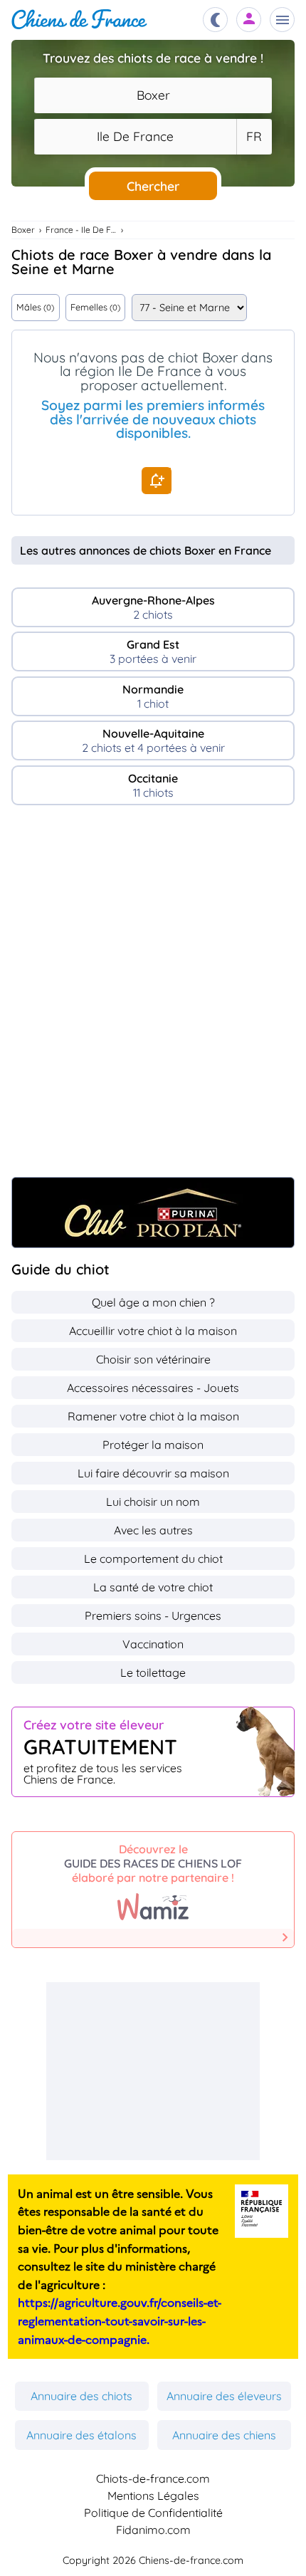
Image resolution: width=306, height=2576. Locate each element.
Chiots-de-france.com (153, 2478)
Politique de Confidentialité (153, 2513)
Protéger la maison (153, 1445)
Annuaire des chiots (81, 2396)
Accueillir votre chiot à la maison (153, 1331)
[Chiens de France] (79, 20)
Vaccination (153, 1644)
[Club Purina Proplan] (153, 1213)
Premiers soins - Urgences (153, 1616)
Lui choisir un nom (153, 1502)
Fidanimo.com (153, 2530)
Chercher (153, 186)
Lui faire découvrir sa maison (153, 1473)
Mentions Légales (153, 2496)
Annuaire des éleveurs (224, 2396)
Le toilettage (153, 1672)
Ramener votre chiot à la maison (153, 1416)
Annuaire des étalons (81, 2435)
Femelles (95, 307)
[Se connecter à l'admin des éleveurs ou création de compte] (249, 20)
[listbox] (254, 137)
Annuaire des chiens (224, 2435)
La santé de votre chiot (153, 1587)
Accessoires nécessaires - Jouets (153, 1388)
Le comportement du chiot (153, 1559)
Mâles (35, 307)
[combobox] (153, 95)
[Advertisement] (153, 998)
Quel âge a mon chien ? (153, 1302)
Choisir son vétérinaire (153, 1359)
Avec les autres (153, 1530)
